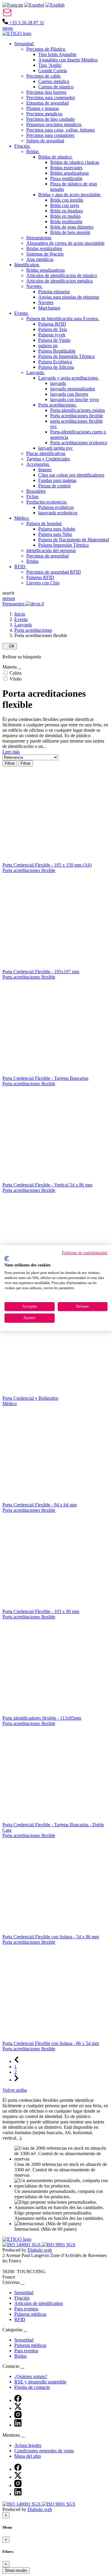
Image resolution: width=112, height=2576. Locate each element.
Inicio (20, 614)
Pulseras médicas (30, 2314)
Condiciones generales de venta (44, 2451)
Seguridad (24, 2292)
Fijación (22, 2298)
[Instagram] (18, 2416)
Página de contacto (32, 2387)
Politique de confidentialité (85, 1253)
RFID (20, 2319)
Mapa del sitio (28, 2456)
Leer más (11, 752)
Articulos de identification (39, 2303)
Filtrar (10, 763)
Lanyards (23, 625)
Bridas (20, 2356)
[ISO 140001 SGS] (22, 2245)
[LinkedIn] (18, 2425)
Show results (16, 2570)
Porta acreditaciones (33, 630)
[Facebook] (18, 2400)
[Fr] (13, 5)
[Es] (34, 5)
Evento (21, 619)
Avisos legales (28, 2445)
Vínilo (16, 679)
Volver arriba (15, 2090)
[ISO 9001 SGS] (59, 2245)
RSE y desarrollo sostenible (40, 2382)
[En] (55, 5)
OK (10, 646)
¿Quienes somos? (31, 2376)
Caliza (16, 673)
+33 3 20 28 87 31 (26, 23)
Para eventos (26, 2309)
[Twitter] (18, 2408)
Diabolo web (40, 2250)
